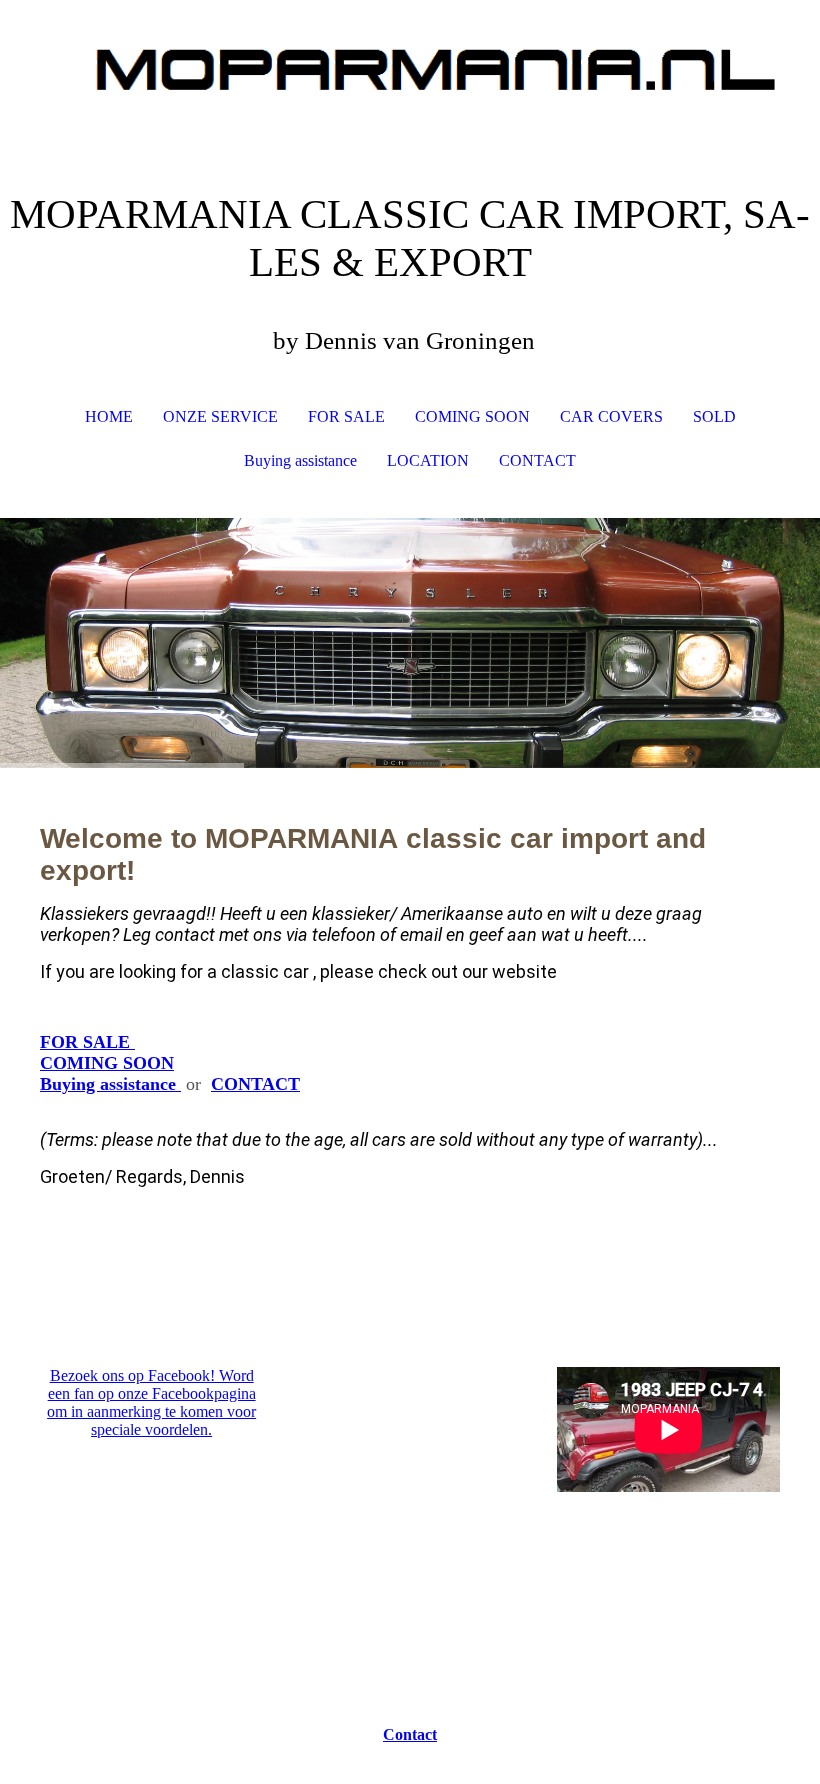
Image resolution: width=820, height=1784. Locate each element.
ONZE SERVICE (220, 416)
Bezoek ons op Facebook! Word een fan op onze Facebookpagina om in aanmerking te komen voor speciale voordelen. (151, 1402)
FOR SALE (346, 416)
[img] (410, 75)
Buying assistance (300, 460)
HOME (109, 416)
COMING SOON (472, 416)
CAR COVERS (611, 416)
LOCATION (428, 460)
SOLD (714, 416)
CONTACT (537, 460)
